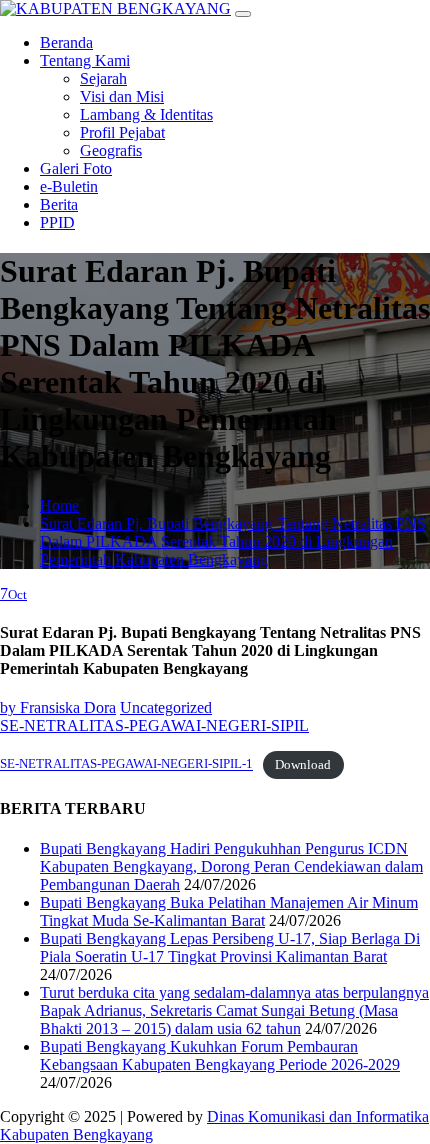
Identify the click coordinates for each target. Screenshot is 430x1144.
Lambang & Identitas (146, 114)
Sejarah (103, 78)
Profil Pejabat (122, 132)
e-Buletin (69, 186)
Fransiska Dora (58, 707)
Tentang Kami (85, 60)
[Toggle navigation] (243, 14)
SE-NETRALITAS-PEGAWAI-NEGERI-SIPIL (154, 725)
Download (303, 765)
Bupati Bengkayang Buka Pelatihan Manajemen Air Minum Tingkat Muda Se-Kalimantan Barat (229, 911)
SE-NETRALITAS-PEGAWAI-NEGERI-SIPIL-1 (126, 765)
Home (59, 505)
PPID (57, 222)
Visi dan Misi (122, 96)
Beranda (66, 42)
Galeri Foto (76, 168)
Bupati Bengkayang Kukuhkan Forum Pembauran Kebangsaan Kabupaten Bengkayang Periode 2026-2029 (220, 1055)
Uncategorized (166, 707)
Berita (59, 204)
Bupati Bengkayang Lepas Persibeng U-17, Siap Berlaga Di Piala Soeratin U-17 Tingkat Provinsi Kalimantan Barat (230, 947)
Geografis (111, 150)
